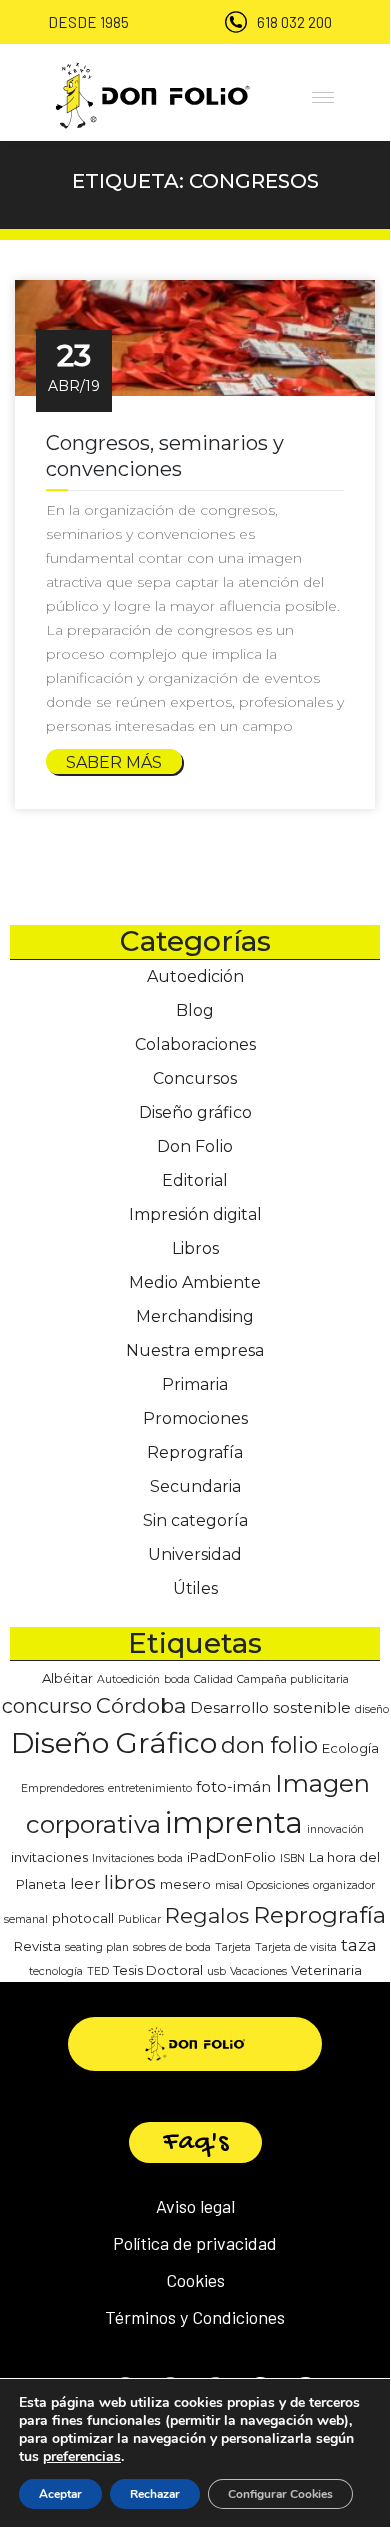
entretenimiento (150, 1788)
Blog (195, 1010)
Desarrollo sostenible (270, 1708)
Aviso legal (195, 2206)
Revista (37, 1946)
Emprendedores (62, 1788)
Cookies (195, 2280)
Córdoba (141, 1705)
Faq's (195, 2142)
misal (229, 1885)
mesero (185, 1884)
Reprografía (195, 1452)
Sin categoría (195, 1520)
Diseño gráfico (195, 1112)
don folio (269, 1745)
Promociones (195, 1418)
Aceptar (60, 2494)
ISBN (292, 1858)
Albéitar (67, 1678)
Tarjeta (233, 1947)
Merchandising (195, 1316)
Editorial (195, 1180)
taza (359, 1944)
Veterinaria (326, 1970)
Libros (195, 1248)
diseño (372, 1709)
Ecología (350, 1748)
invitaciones (49, 1857)
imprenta (234, 1822)
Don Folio (195, 1146)
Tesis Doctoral (158, 1970)
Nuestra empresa (195, 1350)
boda (177, 1679)
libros (130, 1882)
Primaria (195, 1384)
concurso (47, 1706)
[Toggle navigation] (320, 95)
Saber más (114, 762)
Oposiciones (278, 1885)
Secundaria (195, 1486)
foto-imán (233, 1787)
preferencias (82, 2457)
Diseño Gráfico (114, 1743)
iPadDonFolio (231, 1857)
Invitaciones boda (137, 1858)
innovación (335, 1829)
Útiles (195, 1588)
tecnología (56, 1971)
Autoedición (195, 976)
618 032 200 (294, 22)
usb (216, 1971)
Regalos (207, 1915)
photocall (83, 1918)
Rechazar (155, 2494)
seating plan (97, 1947)
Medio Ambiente (195, 1282)
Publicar (139, 1919)
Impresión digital (195, 1214)
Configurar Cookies (280, 2494)
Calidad (213, 1679)
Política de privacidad (195, 2243)
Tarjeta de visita (296, 1947)
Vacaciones (258, 1971)
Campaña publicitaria (293, 1679)
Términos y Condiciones (195, 2317)
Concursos (195, 1078)
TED (98, 1971)
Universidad (195, 1554)
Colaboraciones (195, 1044)
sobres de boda (172, 1947)
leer (85, 1884)
